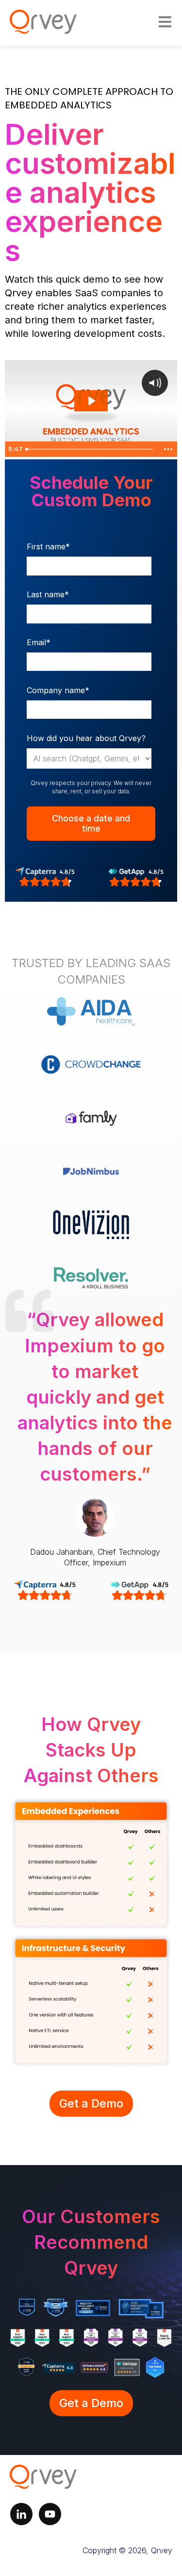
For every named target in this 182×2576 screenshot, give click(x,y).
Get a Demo (91, 2103)
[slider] (90, 449)
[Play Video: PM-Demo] (91, 401)
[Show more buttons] (168, 449)
